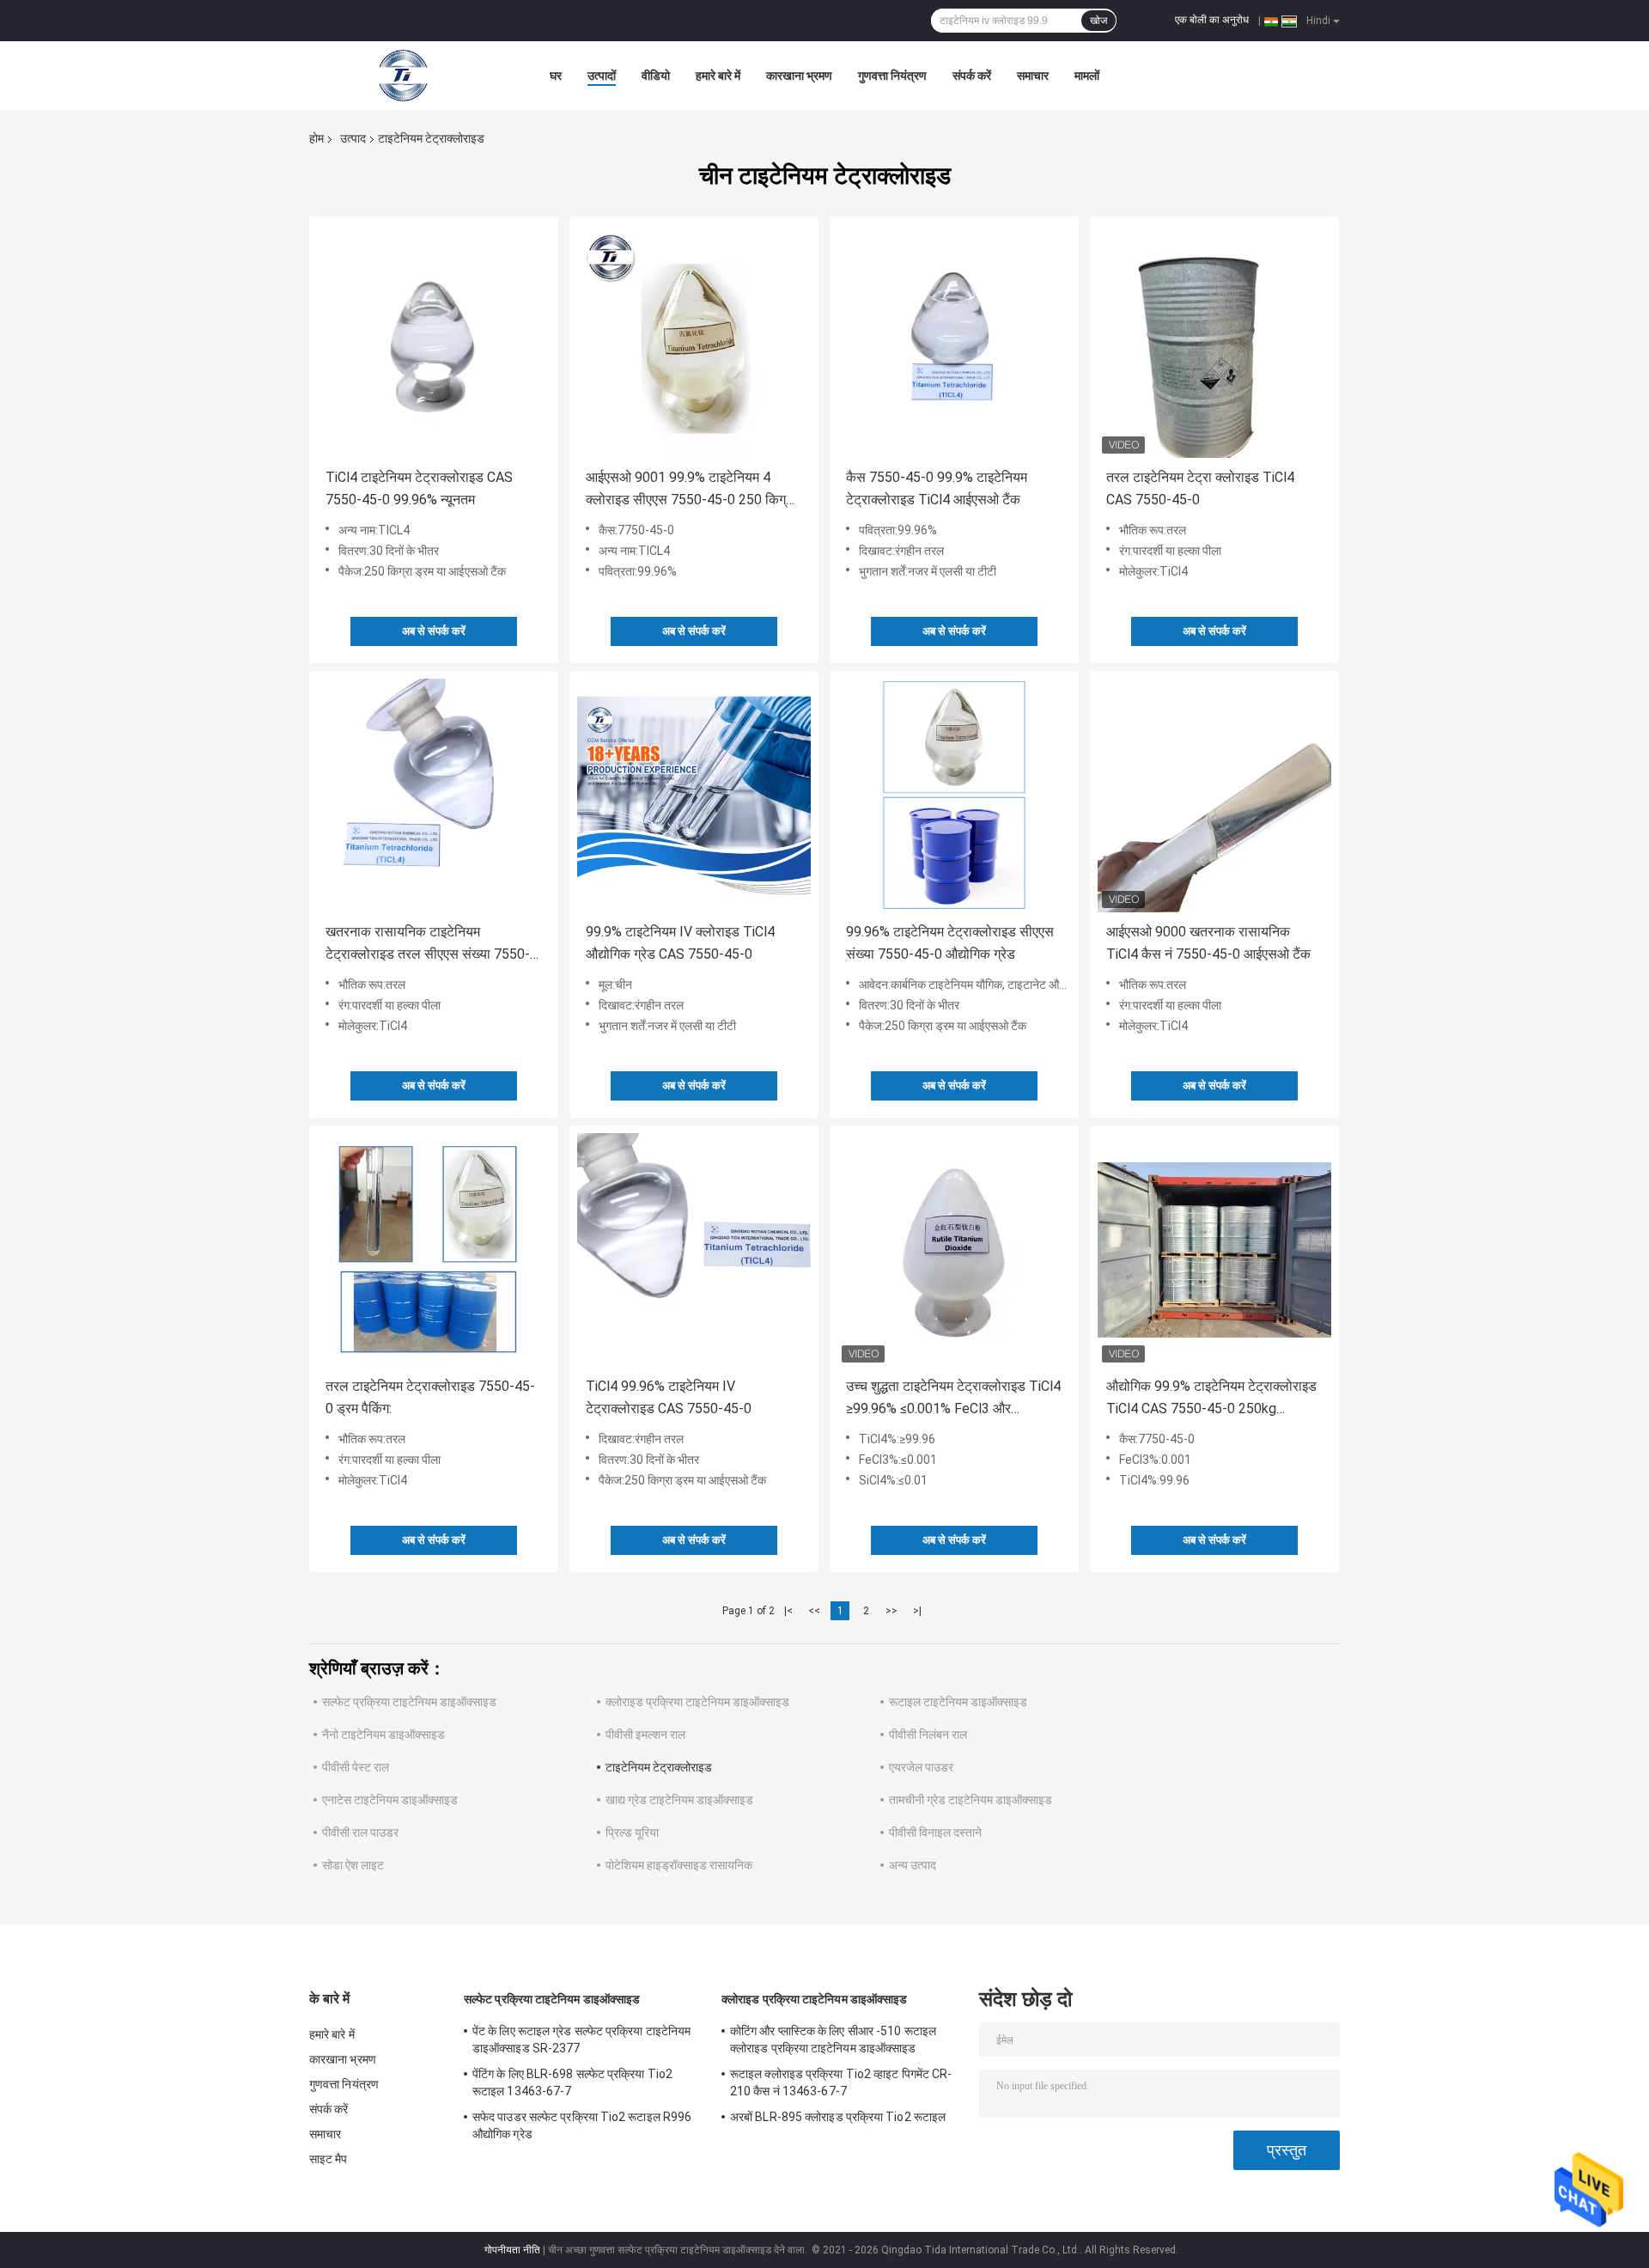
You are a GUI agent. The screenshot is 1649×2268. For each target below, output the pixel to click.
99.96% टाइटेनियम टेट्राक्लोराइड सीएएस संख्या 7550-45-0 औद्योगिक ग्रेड (950, 943)
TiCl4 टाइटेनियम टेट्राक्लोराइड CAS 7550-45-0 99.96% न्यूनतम (419, 488)
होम (316, 138)
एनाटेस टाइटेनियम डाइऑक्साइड (390, 1800)
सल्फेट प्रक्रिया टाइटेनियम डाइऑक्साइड (409, 1702)
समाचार (1033, 76)
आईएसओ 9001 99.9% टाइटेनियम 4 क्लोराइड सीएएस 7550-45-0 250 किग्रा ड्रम (691, 490)
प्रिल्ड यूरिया (632, 1832)
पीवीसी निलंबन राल (928, 1735)
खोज (1098, 21)
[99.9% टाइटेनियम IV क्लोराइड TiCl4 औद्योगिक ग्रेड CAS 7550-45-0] (694, 796)
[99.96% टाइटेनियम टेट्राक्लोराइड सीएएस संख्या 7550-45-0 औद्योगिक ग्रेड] (954, 796)
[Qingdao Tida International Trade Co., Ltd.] (404, 76)
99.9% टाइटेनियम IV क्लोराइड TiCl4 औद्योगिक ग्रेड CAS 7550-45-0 (680, 943)
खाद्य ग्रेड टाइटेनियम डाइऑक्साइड (679, 1800)
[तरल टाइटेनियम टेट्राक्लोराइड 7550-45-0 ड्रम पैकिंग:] (434, 1250)
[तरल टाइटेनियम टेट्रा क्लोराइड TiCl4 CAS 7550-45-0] (1214, 341)
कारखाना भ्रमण (799, 76)
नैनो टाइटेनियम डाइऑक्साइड (383, 1735)
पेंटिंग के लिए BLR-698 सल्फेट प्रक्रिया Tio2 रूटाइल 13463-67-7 (572, 2082)
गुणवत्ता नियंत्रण (892, 76)
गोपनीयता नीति (512, 2250)
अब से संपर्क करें (434, 631)
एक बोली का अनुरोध (1212, 20)
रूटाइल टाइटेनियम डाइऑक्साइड (958, 1702)
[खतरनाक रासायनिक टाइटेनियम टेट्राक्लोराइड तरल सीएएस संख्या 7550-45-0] (434, 796)
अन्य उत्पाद (913, 1865)
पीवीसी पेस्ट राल (356, 1767)
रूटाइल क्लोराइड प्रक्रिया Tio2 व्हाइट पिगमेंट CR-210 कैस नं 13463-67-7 (841, 2082)
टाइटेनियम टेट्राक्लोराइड (659, 1767)
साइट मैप (329, 2159)
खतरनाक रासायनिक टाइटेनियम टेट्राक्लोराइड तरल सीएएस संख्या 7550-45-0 (428, 945)
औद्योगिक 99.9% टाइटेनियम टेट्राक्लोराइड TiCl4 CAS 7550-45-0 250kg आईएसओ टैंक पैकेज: (1211, 1399)
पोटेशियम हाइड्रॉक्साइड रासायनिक (679, 1865)
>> (891, 1611)
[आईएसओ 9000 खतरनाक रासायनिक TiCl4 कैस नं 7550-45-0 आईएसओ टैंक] (1214, 796)
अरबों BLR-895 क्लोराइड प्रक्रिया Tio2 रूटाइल (838, 2117)
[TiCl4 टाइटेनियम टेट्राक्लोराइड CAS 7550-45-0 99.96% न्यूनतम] (434, 341)
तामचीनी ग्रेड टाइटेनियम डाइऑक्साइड (971, 1800)
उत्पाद (353, 138)
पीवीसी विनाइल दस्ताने (935, 1832)
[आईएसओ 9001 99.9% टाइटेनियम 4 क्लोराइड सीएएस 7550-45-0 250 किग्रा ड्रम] (694, 341)
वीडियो (656, 76)
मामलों (1087, 76)
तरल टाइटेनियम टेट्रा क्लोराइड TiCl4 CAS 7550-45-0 (1200, 488)
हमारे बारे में (718, 76)
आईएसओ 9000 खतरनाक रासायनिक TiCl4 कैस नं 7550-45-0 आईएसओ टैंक (1208, 943)
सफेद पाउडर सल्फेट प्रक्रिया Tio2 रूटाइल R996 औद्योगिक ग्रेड (582, 2125)
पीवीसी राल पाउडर (360, 1832)
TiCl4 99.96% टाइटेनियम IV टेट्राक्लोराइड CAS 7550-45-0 (669, 1397)
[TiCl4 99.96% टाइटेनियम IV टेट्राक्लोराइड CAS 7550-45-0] (694, 1250)
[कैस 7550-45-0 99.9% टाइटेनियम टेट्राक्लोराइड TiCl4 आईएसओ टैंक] (954, 341)
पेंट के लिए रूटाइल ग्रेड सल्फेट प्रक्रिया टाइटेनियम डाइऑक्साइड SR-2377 (581, 2039)
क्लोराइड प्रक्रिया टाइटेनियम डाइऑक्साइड (697, 1702)
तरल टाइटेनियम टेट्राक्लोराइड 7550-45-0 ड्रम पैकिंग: (430, 1397)
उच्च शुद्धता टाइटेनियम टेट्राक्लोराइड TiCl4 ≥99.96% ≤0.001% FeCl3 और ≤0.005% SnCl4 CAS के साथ (953, 1399)
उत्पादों (602, 76)
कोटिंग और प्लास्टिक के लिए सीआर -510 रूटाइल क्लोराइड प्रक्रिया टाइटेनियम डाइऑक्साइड (833, 2039)
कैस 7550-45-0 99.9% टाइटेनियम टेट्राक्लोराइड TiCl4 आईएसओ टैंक (937, 488)
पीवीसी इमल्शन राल (645, 1735)
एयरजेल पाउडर (921, 1767)
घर (556, 76)
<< (814, 1611)
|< (788, 1611)
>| (917, 1611)
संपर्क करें (972, 76)
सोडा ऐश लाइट (353, 1865)
